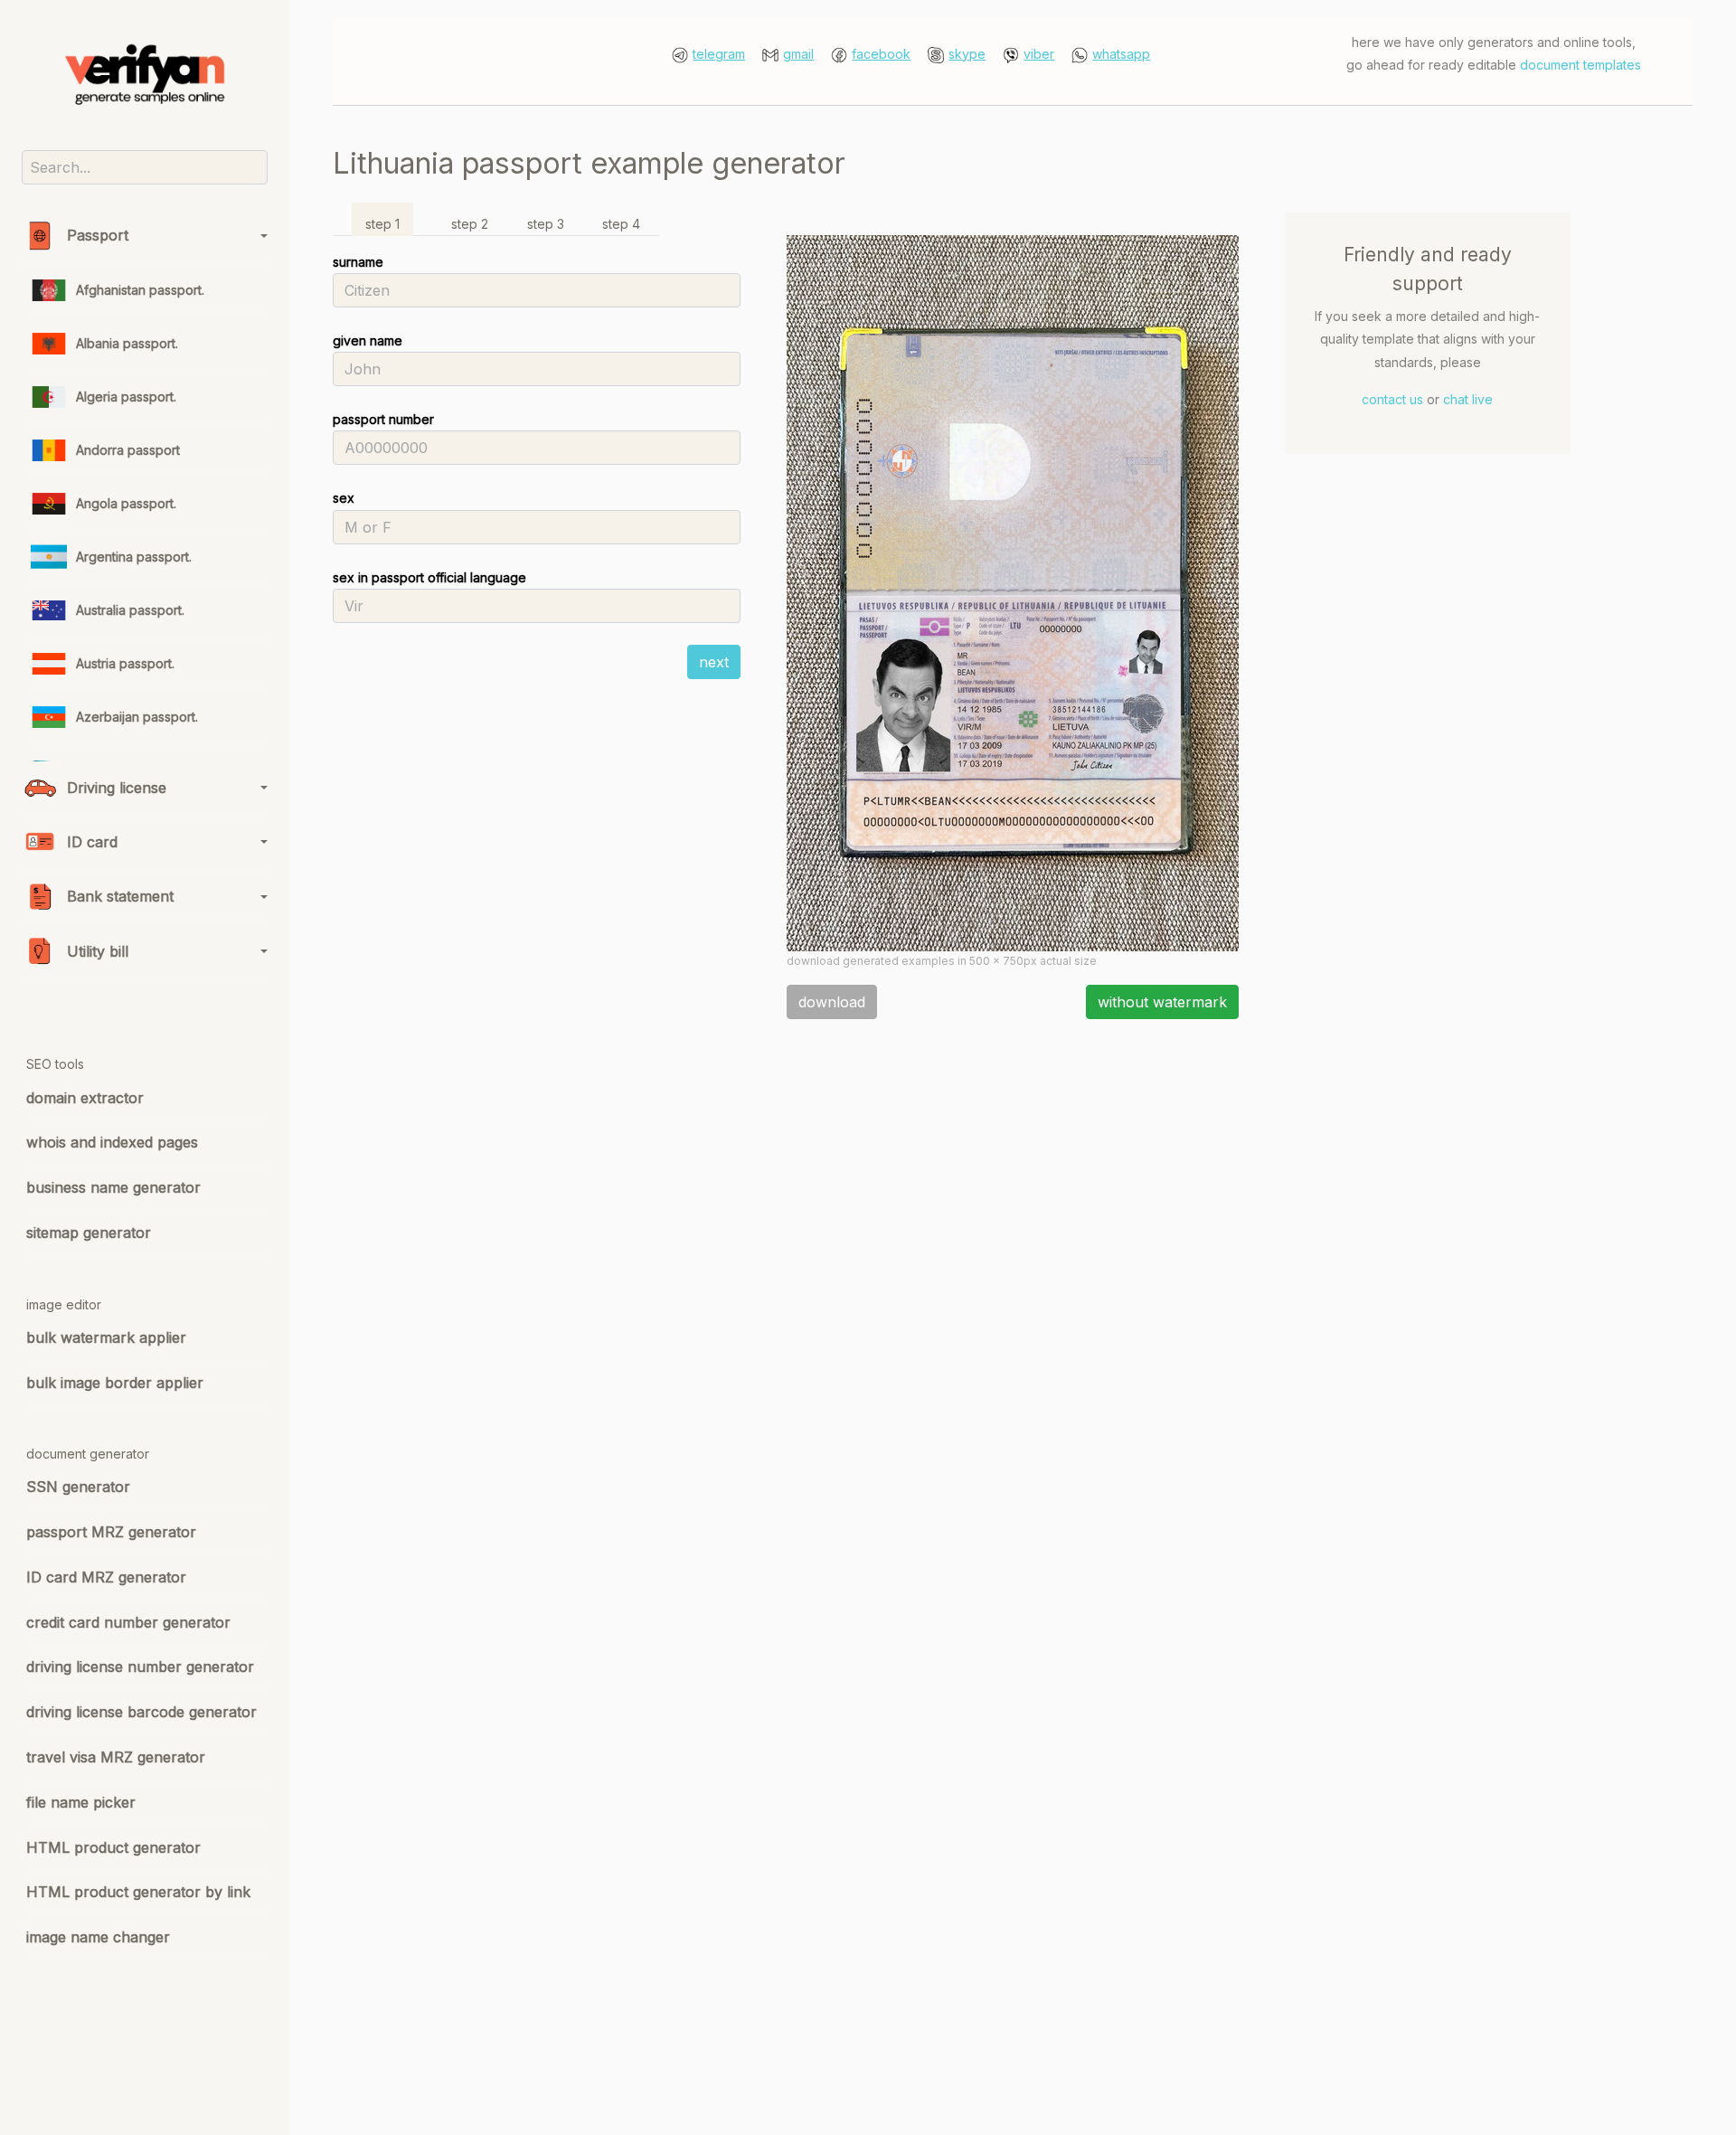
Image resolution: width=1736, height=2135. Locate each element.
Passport (98, 235)
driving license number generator (140, 1667)
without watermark (1162, 1002)
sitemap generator (89, 1233)
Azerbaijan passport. (137, 717)
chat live (1468, 399)
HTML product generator (113, 1847)
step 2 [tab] (470, 224)
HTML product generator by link (138, 1892)
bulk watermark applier (106, 1337)
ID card (92, 842)
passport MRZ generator (111, 1532)
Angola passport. (126, 503)
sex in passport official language (429, 577)
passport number (383, 419)
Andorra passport (128, 450)
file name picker (81, 1802)
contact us (1392, 399)
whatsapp (1121, 54)
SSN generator (78, 1487)
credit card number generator (128, 1622)
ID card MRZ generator (106, 1577)
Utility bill (98, 951)
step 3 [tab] (546, 224)
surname (358, 262)
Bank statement (120, 896)
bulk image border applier (115, 1383)
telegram (719, 54)
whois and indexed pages (112, 1142)
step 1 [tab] (382, 224)
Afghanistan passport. (140, 290)
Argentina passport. (134, 557)
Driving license (117, 788)
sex (344, 498)
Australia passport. (130, 610)
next (714, 662)
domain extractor (85, 1098)
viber (1039, 54)
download (832, 1002)
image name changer (98, 1937)
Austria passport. (125, 663)
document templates (1580, 65)
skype (967, 54)
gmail (798, 54)
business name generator (113, 1187)
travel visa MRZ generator (116, 1757)
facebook (881, 54)
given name (368, 340)
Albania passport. (127, 343)
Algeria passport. (126, 397)
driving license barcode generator (142, 1712)
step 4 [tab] (621, 224)
